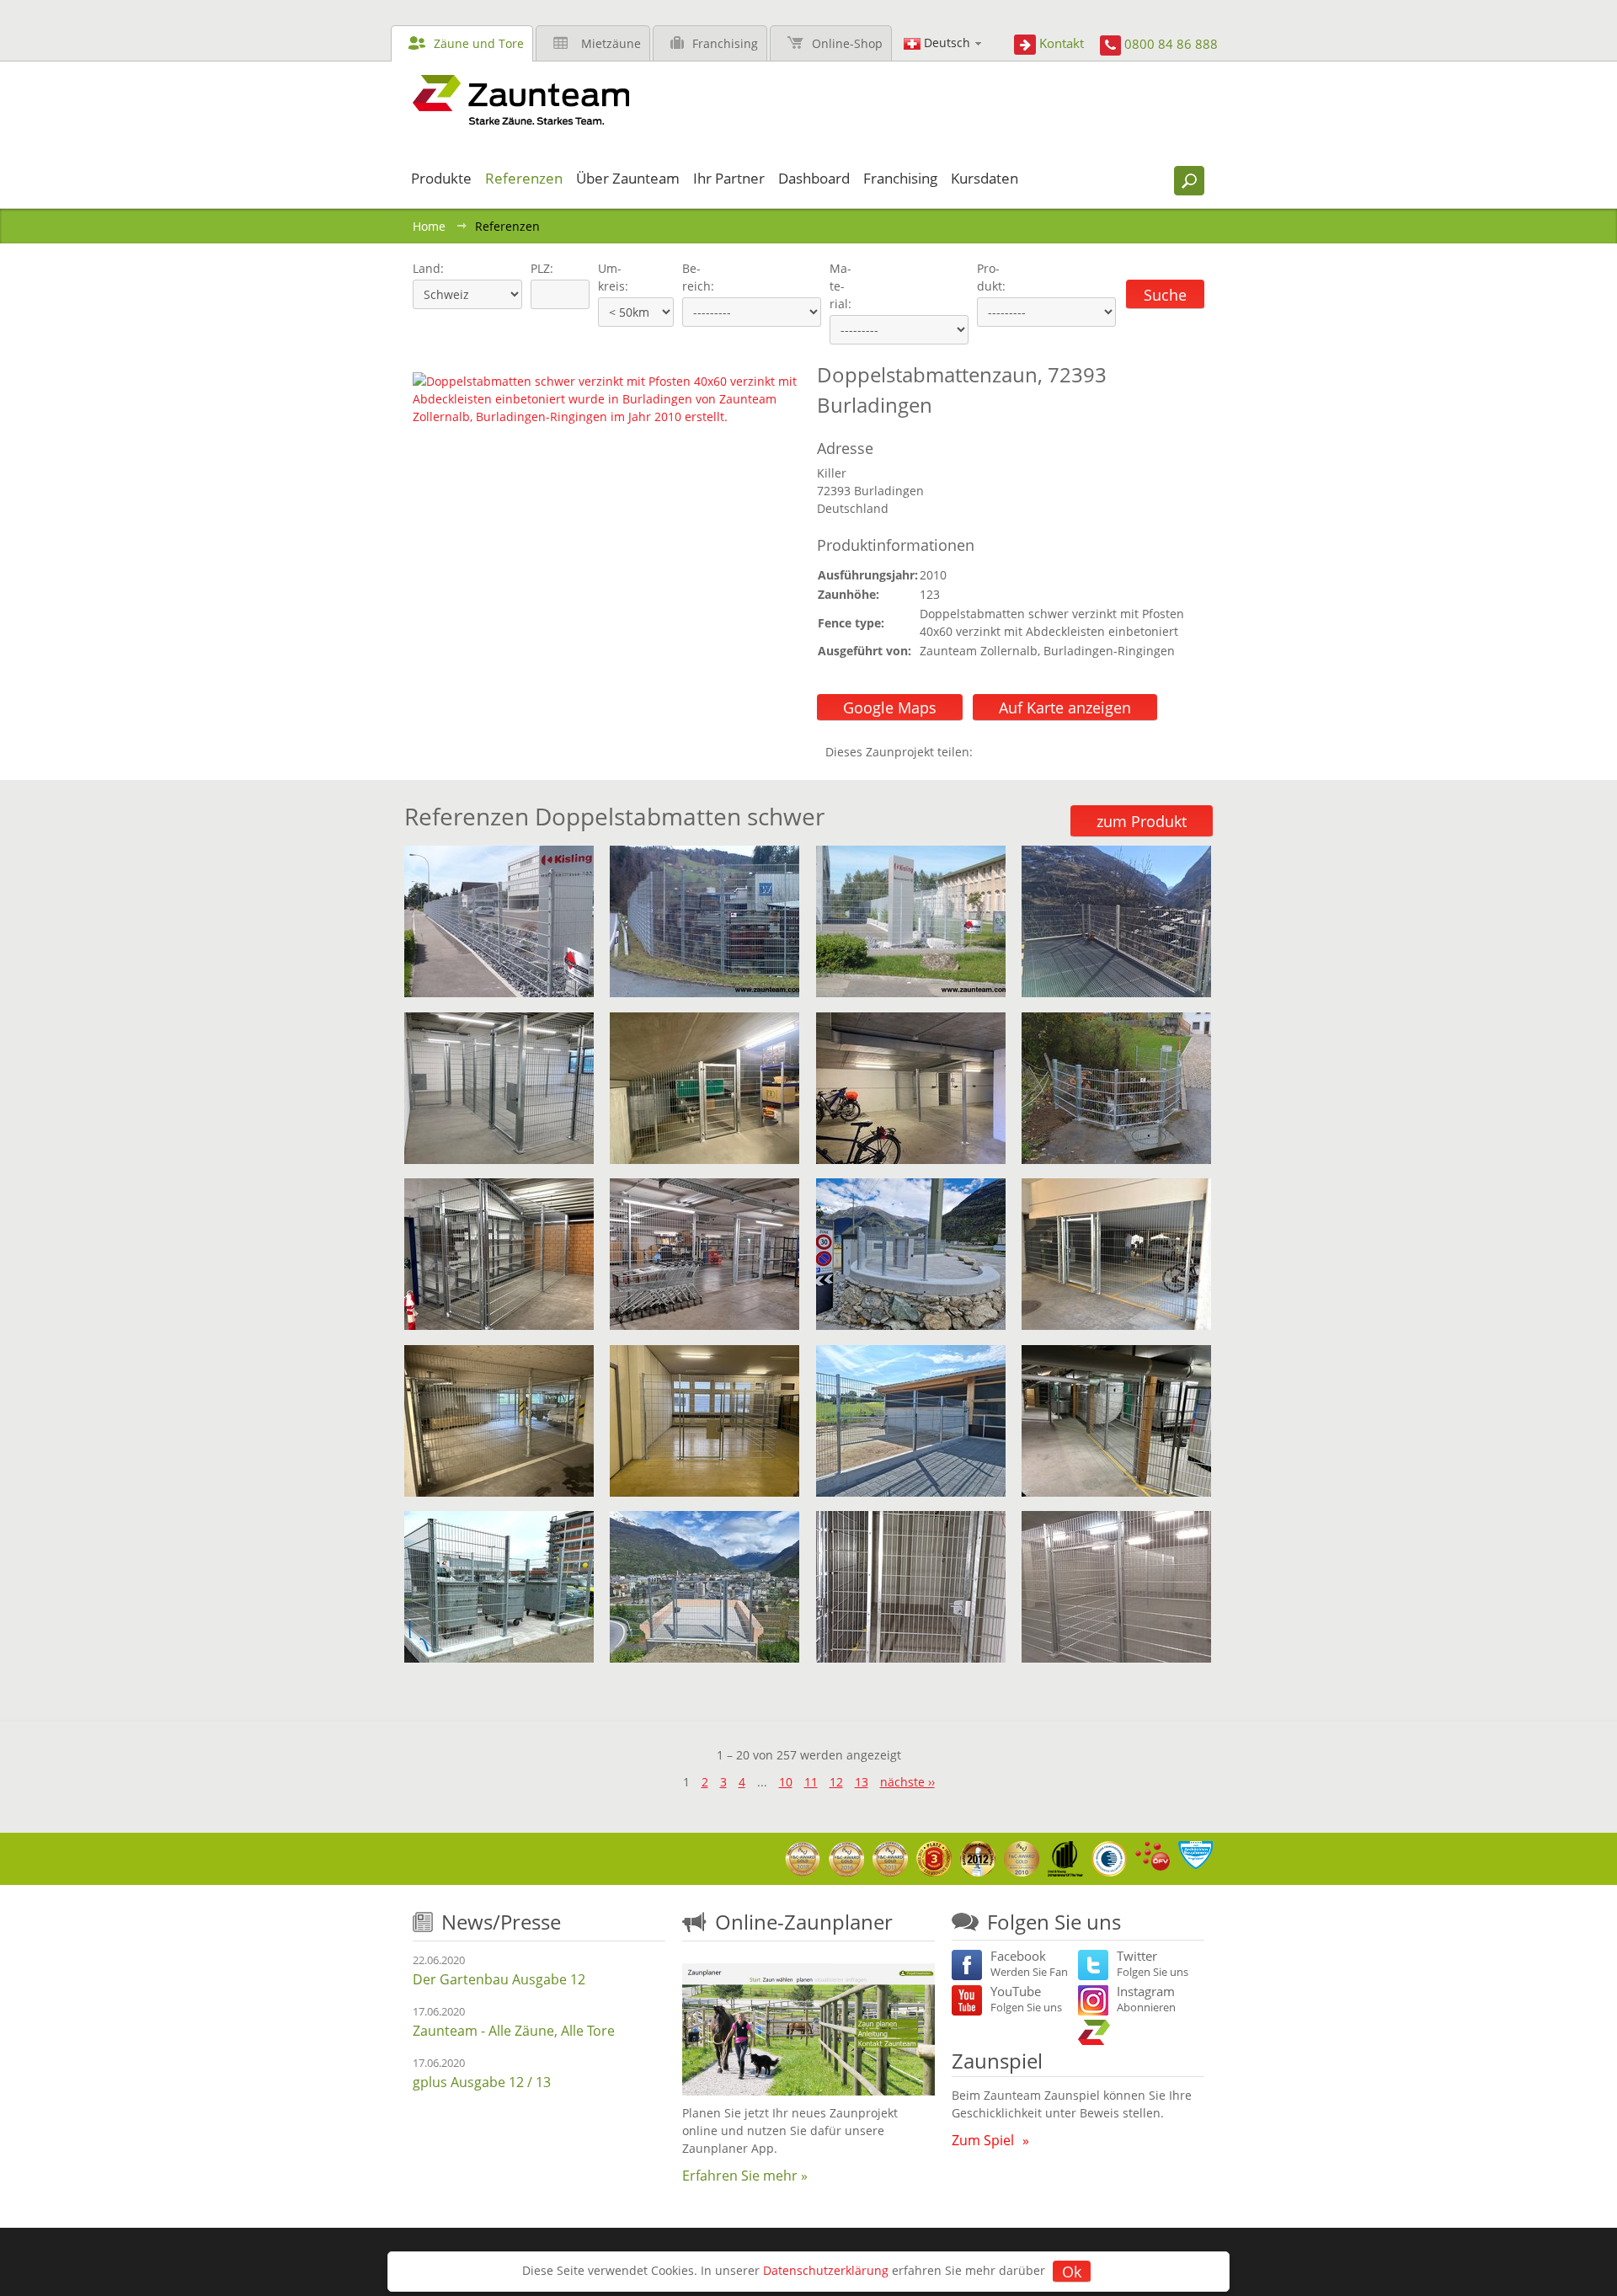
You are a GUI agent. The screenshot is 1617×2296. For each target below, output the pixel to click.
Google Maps (890, 707)
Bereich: (698, 277)
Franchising (725, 43)
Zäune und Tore (479, 43)
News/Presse (501, 1922)
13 (862, 1782)
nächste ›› (907, 1782)
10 (786, 1782)
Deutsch (947, 43)
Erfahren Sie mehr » (745, 2176)
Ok (1072, 2272)
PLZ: (538, 268)
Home (429, 226)
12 (836, 1782)
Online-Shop (847, 43)
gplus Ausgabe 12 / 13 (482, 2082)
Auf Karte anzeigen (1065, 707)
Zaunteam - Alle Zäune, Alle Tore (514, 2031)
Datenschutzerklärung (826, 2270)
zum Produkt (1142, 821)
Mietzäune (611, 43)
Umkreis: (608, 277)
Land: (427, 268)
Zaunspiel (997, 2061)
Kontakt (1062, 43)
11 (811, 1782)
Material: (841, 286)
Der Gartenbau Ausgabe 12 (499, 1979)
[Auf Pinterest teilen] (1010, 752)
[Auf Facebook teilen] (990, 752)
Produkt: (991, 277)
